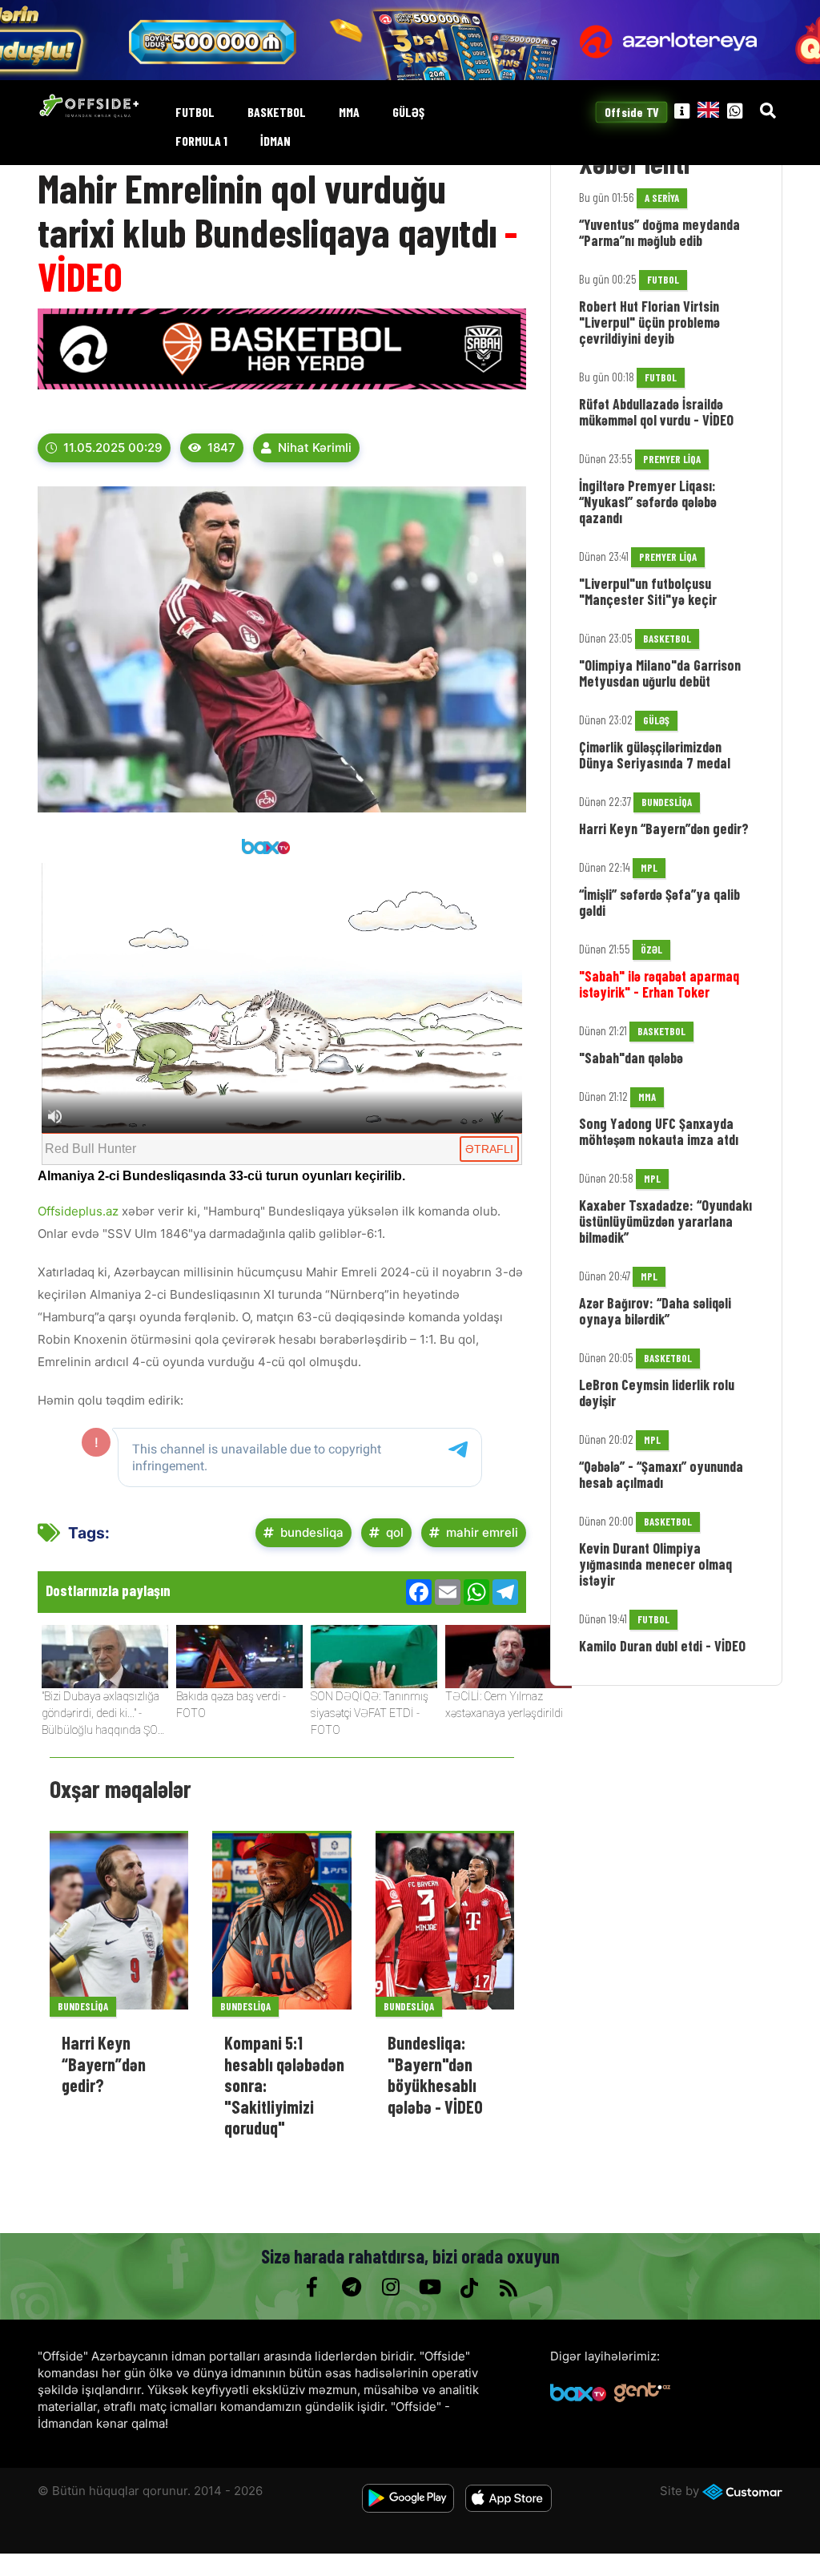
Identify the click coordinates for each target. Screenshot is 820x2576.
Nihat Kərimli (315, 447)
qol (395, 1532)
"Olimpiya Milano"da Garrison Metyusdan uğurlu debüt (660, 673)
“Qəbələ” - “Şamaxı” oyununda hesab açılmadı (661, 1474)
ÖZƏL (651, 949)
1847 (221, 447)
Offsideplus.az (78, 1211)
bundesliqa (312, 1532)
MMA (349, 113)
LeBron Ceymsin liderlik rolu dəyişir (657, 1393)
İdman (275, 141)
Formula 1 (201, 141)
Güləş (408, 113)
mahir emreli (482, 1532)
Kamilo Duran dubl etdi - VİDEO (662, 1646)
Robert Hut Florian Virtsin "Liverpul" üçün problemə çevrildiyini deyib (649, 322)
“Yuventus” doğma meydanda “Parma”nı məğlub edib (659, 232)
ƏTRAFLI (489, 1149)
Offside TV (631, 112)
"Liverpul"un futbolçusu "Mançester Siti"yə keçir (648, 591)
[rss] (508, 2288)
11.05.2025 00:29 (113, 447)
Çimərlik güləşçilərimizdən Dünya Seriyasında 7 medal (655, 755)
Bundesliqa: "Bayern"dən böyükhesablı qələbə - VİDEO (435, 2074)
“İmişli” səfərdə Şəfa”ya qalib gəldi (659, 902)
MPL (649, 868)
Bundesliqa (83, 2006)
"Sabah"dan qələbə (631, 1058)
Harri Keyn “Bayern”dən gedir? (104, 2064)
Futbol (195, 113)
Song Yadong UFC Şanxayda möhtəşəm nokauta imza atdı (659, 1131)
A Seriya (662, 198)
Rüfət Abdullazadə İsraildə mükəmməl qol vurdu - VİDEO (656, 412)
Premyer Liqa (672, 459)
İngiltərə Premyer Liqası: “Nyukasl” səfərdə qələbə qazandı (648, 502)
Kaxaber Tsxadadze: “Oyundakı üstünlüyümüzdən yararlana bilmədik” (665, 1221)
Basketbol (277, 113)
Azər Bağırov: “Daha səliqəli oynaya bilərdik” (655, 1311)
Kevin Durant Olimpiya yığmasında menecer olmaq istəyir (655, 1564)
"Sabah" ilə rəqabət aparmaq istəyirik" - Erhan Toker (659, 984)
